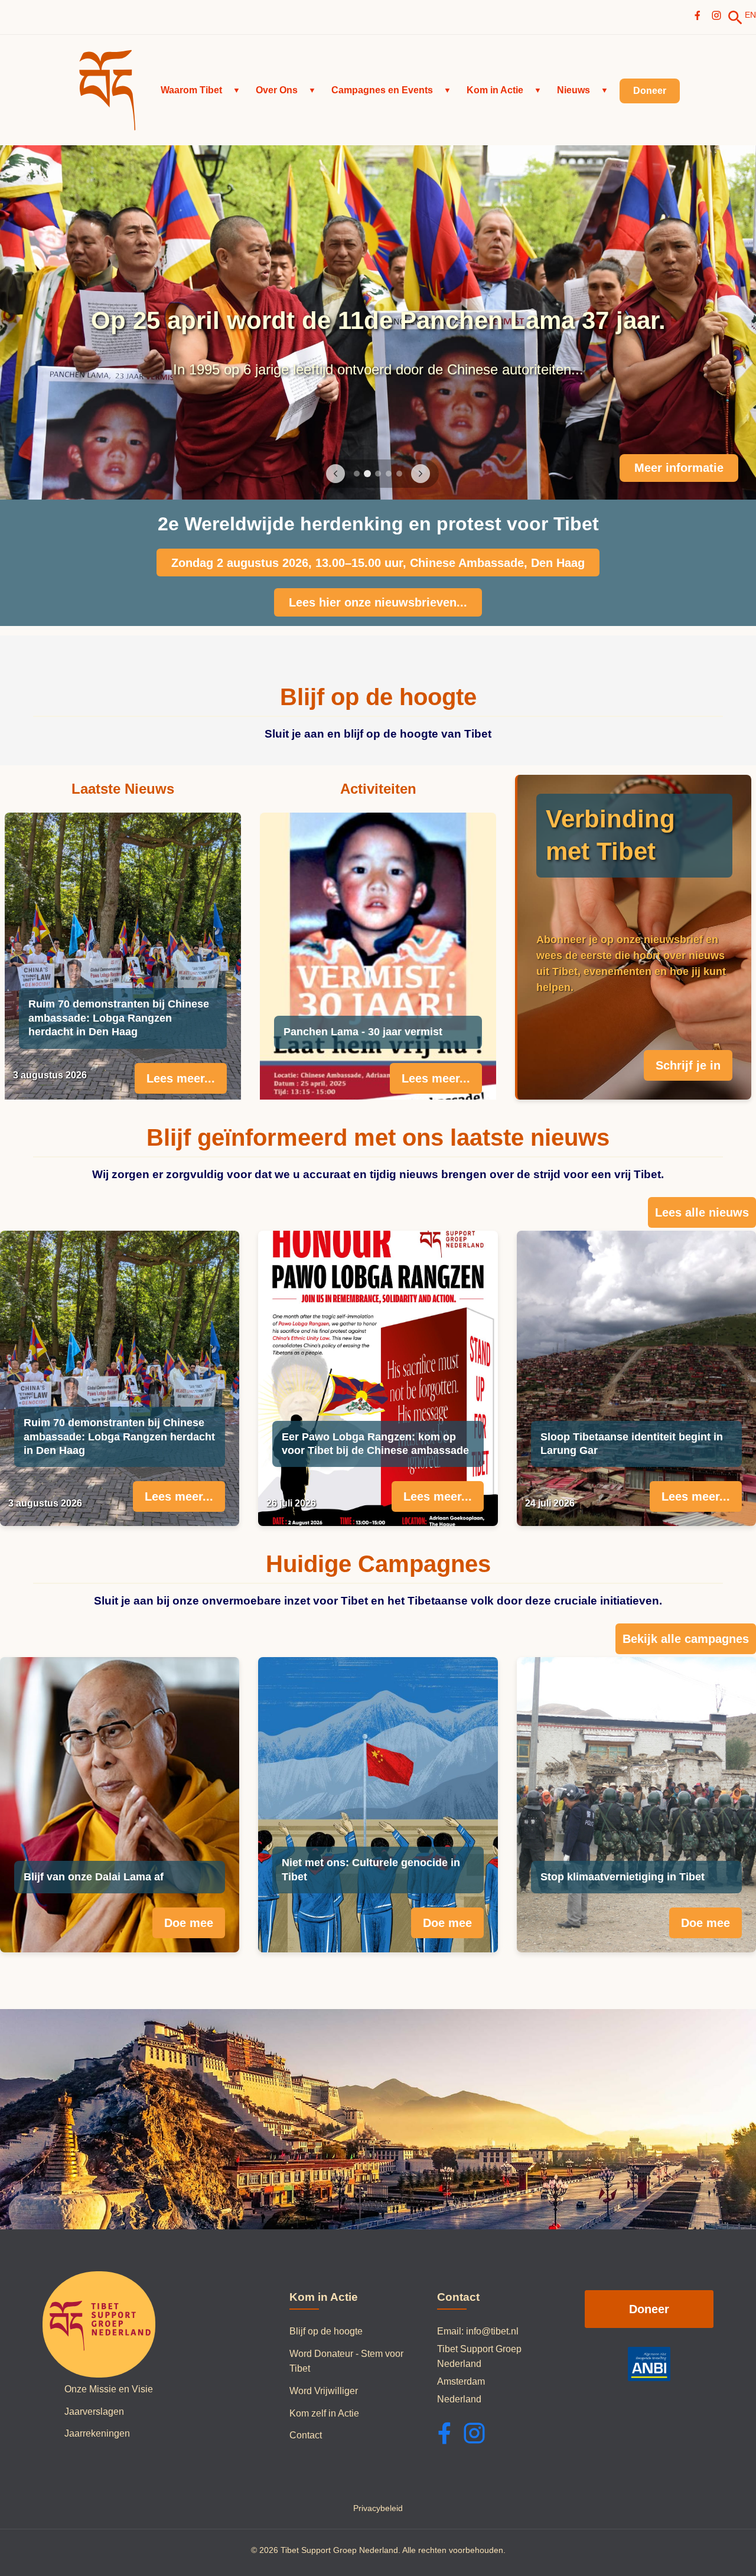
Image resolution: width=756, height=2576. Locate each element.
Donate (704, 468)
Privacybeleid (378, 2508)
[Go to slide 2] (367, 474)
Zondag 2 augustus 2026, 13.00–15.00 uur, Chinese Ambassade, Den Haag (378, 563)
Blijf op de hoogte (326, 2331)
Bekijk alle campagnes (686, 1639)
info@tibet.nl (492, 2331)
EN (750, 15)
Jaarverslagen (94, 2412)
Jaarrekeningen (97, 2433)
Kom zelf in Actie (324, 2413)
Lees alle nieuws (702, 1212)
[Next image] (421, 474)
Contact (306, 2435)
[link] (735, 18)
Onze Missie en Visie (109, 2389)
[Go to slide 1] (357, 474)
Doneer (649, 2309)
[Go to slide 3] (378, 474)
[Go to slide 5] (399, 474)
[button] (201, 90)
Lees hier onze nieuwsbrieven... (378, 602)
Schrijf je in (688, 1065)
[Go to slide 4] (389, 474)
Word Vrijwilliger (324, 2391)
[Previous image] (335, 474)
